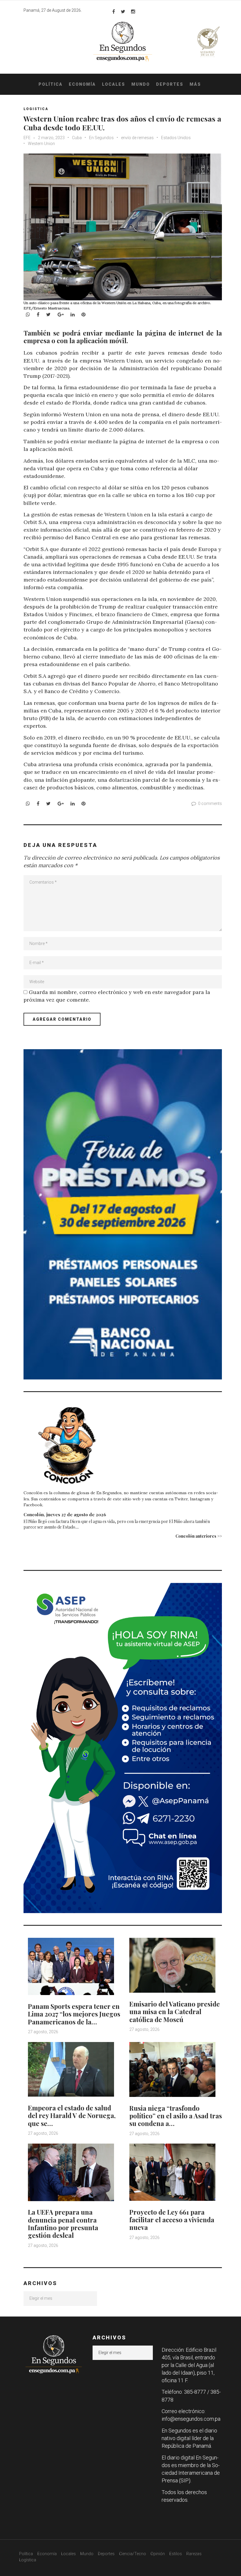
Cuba (77, 138)
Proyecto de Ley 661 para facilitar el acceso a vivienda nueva (172, 2220)
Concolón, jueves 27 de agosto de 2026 (65, 1514)
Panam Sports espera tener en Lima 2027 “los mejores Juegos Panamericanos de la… (74, 2014)
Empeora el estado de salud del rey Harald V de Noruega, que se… (72, 2116)
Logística (28, 2560)
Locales (114, 84)
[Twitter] (123, 11)
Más (195, 84)
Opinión (158, 2554)
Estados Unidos (176, 138)
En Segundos (101, 138)
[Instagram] (133, 11)
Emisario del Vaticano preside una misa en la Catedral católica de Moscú (175, 2012)
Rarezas (194, 2554)
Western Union (41, 144)
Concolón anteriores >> (199, 1536)
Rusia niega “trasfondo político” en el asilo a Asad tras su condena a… (176, 2116)
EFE (27, 138)
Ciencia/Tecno (133, 2554)
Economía (82, 84)
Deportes (170, 84)
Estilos (176, 2554)
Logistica (36, 109)
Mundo (141, 84)
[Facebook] (114, 11)
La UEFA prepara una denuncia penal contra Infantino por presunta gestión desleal (63, 2224)
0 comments (210, 803)
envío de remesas (137, 138)
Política (51, 84)
